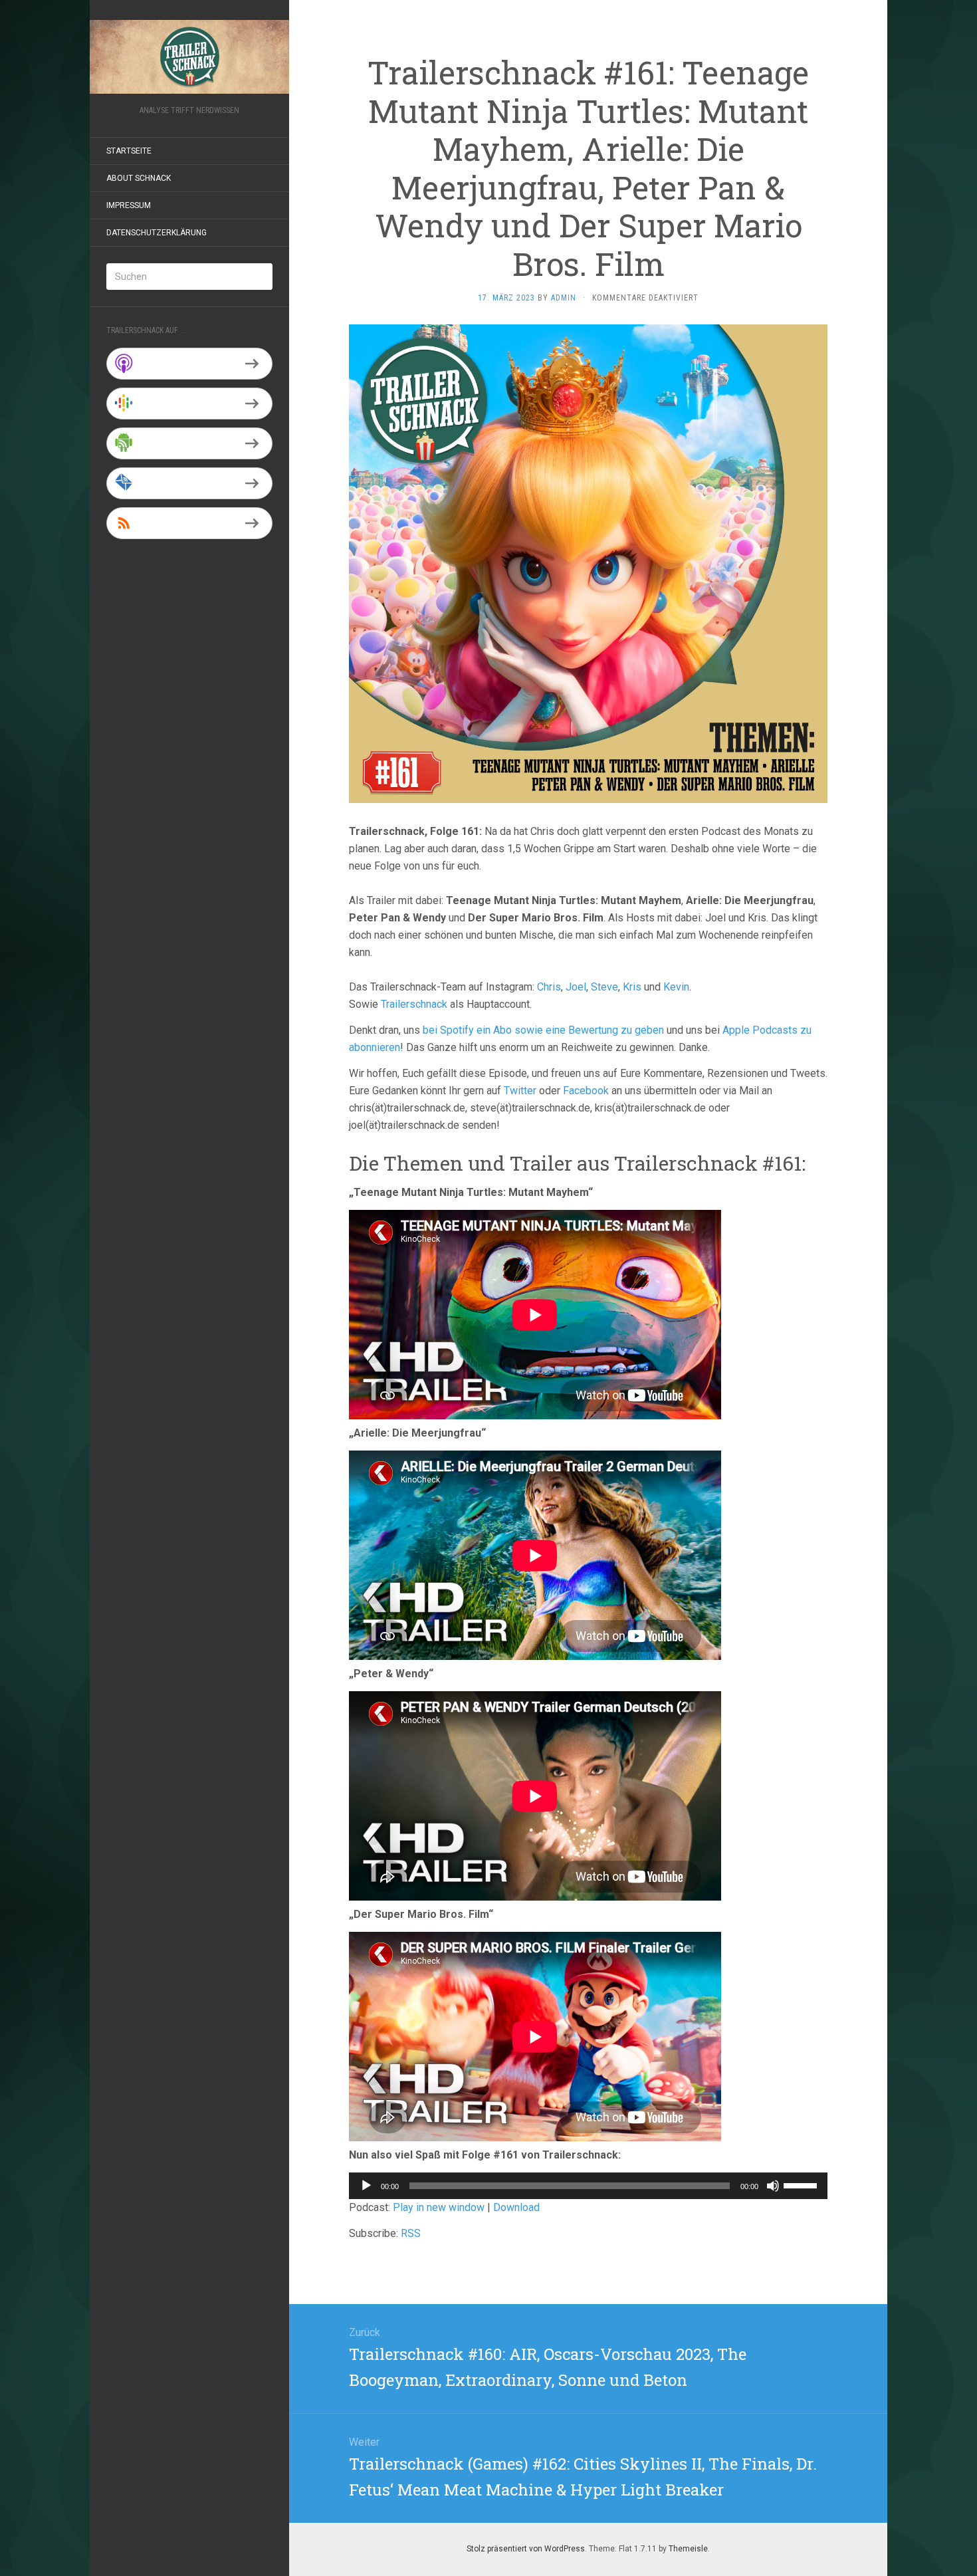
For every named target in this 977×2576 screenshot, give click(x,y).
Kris (632, 987)
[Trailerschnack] (189, 57)
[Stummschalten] (773, 2186)
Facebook (586, 1091)
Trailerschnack (414, 1004)
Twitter (520, 1091)
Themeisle (688, 2549)
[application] (588, 2186)
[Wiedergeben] (366, 2186)
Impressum (129, 205)
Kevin (676, 987)
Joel (576, 987)
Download (516, 2207)
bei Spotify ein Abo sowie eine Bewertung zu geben (543, 1030)
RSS (411, 2233)
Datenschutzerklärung (157, 233)
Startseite (129, 151)
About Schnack (139, 178)
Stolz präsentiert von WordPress (526, 2549)
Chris (549, 987)
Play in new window (439, 2207)
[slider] (802, 2184)
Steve (604, 987)
